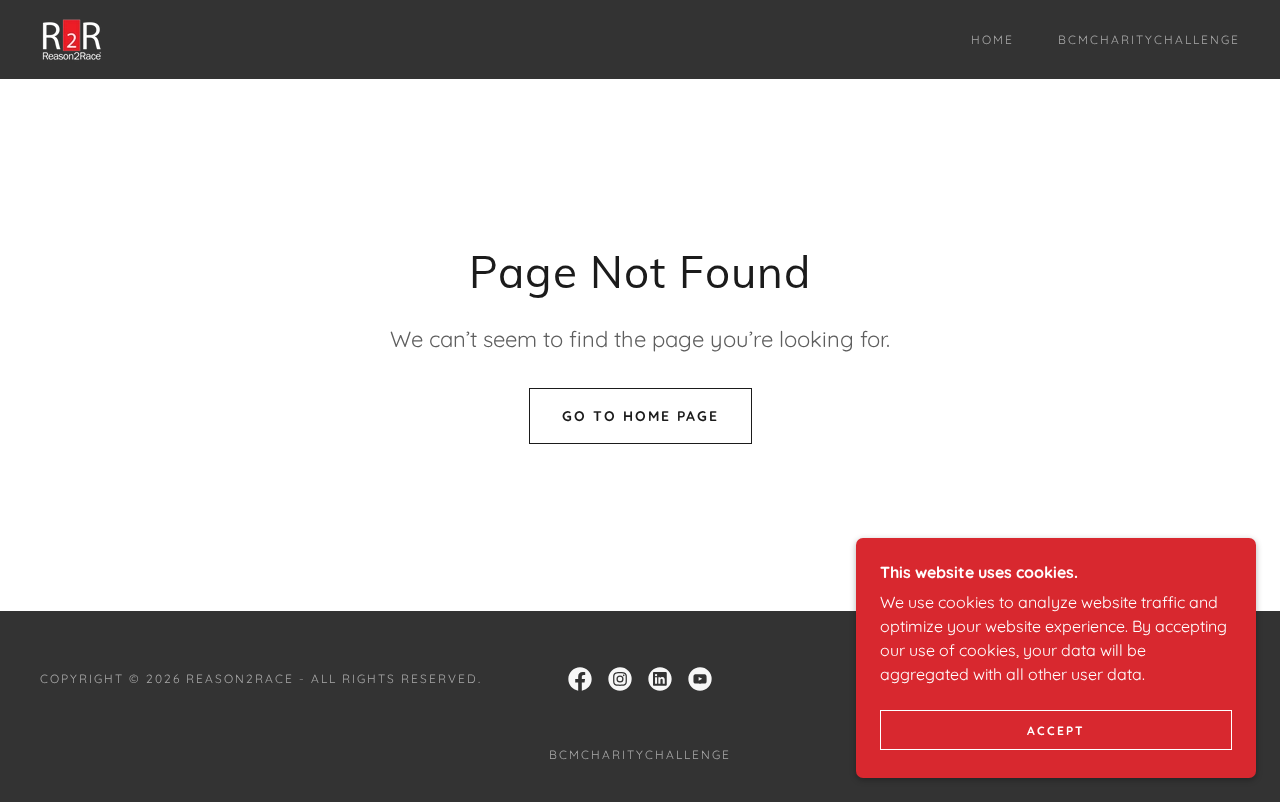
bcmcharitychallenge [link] (1149, 39)
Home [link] (992, 39)
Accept (1056, 730)
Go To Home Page (640, 416)
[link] (73, 38)
